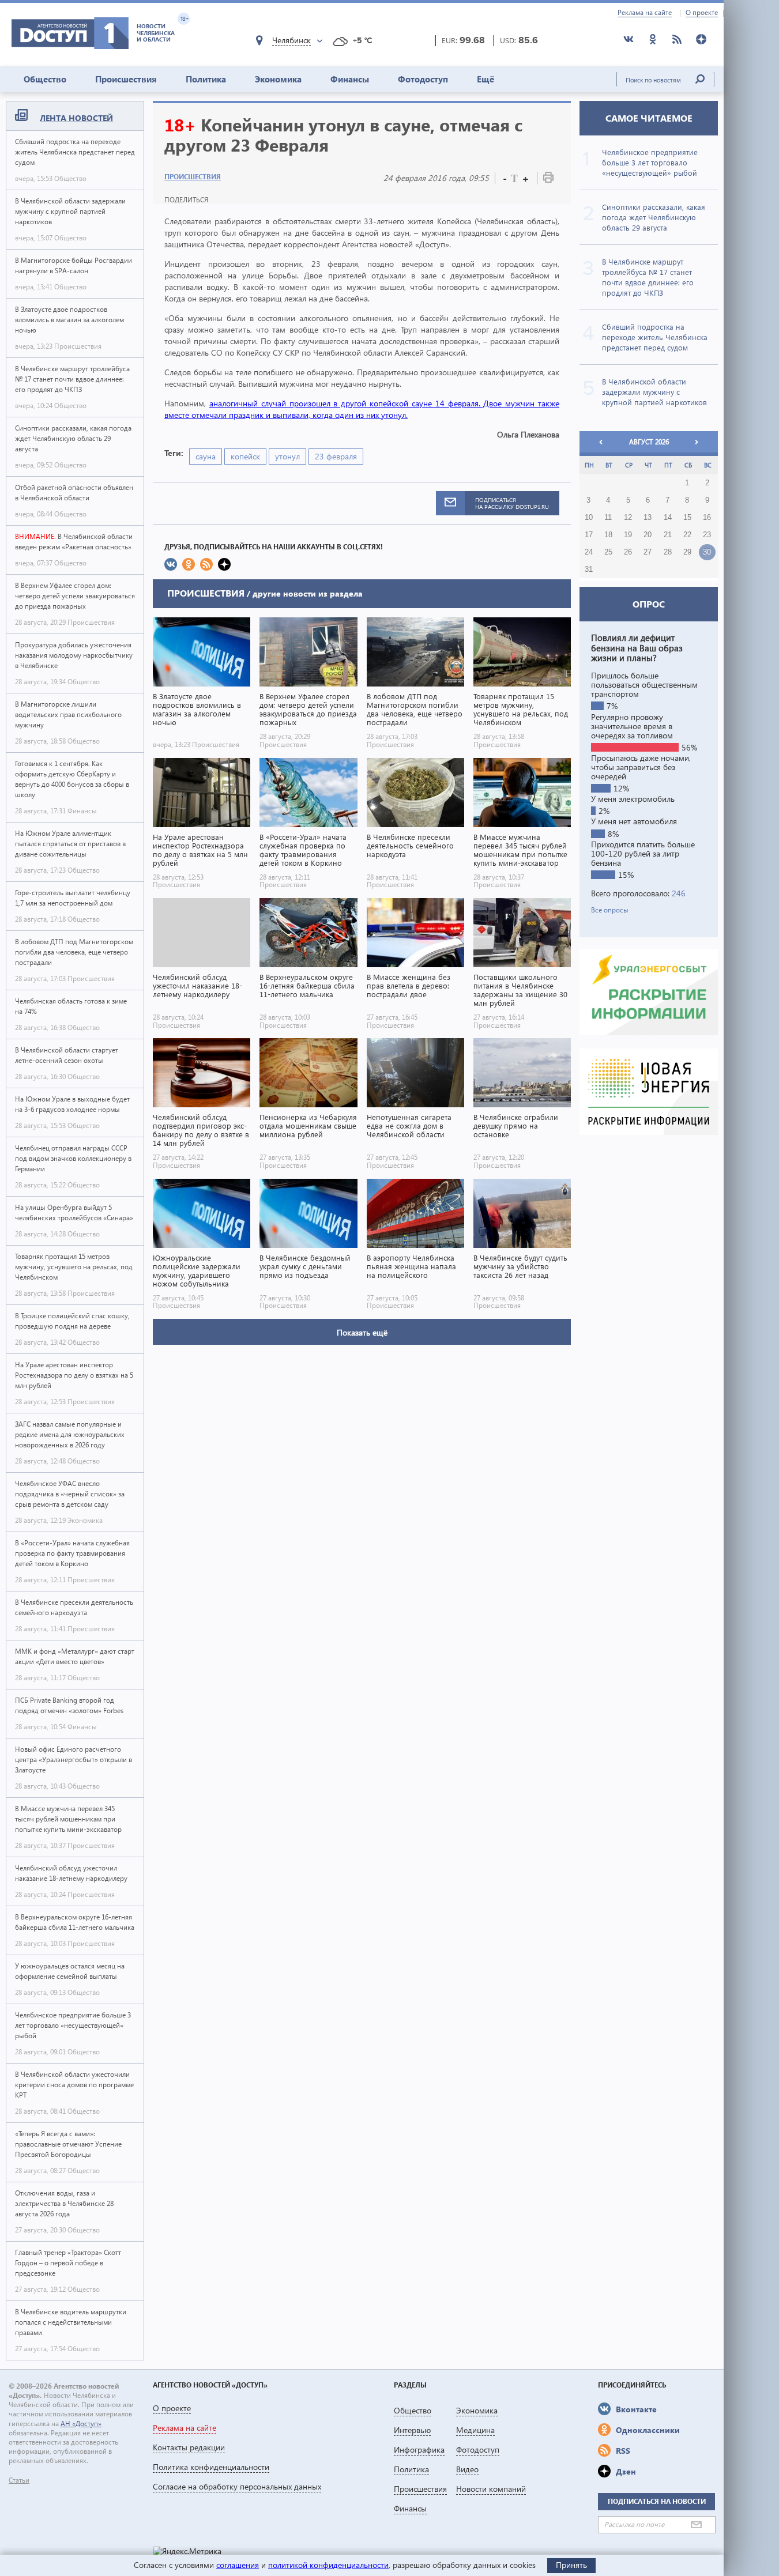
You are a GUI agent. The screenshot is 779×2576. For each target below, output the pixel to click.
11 (608, 518)
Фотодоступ (423, 79)
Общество (45, 79)
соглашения (238, 2565)
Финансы (350, 79)
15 (687, 518)
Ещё (486, 79)
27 (648, 552)
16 (707, 518)
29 (687, 552)
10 (589, 518)
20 (648, 535)
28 (668, 552)
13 (648, 518)
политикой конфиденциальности (328, 2565)
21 (668, 535)
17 (589, 535)
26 (628, 552)
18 (608, 535)
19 (628, 535)
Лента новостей (76, 118)
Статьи (19, 2480)
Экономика (278, 79)
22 (687, 535)
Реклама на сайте (645, 13)
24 (589, 552)
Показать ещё (362, 1332)
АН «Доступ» (81, 2424)
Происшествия (126, 79)
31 (589, 569)
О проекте (702, 13)
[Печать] (548, 180)
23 (707, 535)
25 (608, 552)
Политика (206, 79)
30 (707, 552)
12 (628, 518)
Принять (571, 2565)
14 (668, 518)
